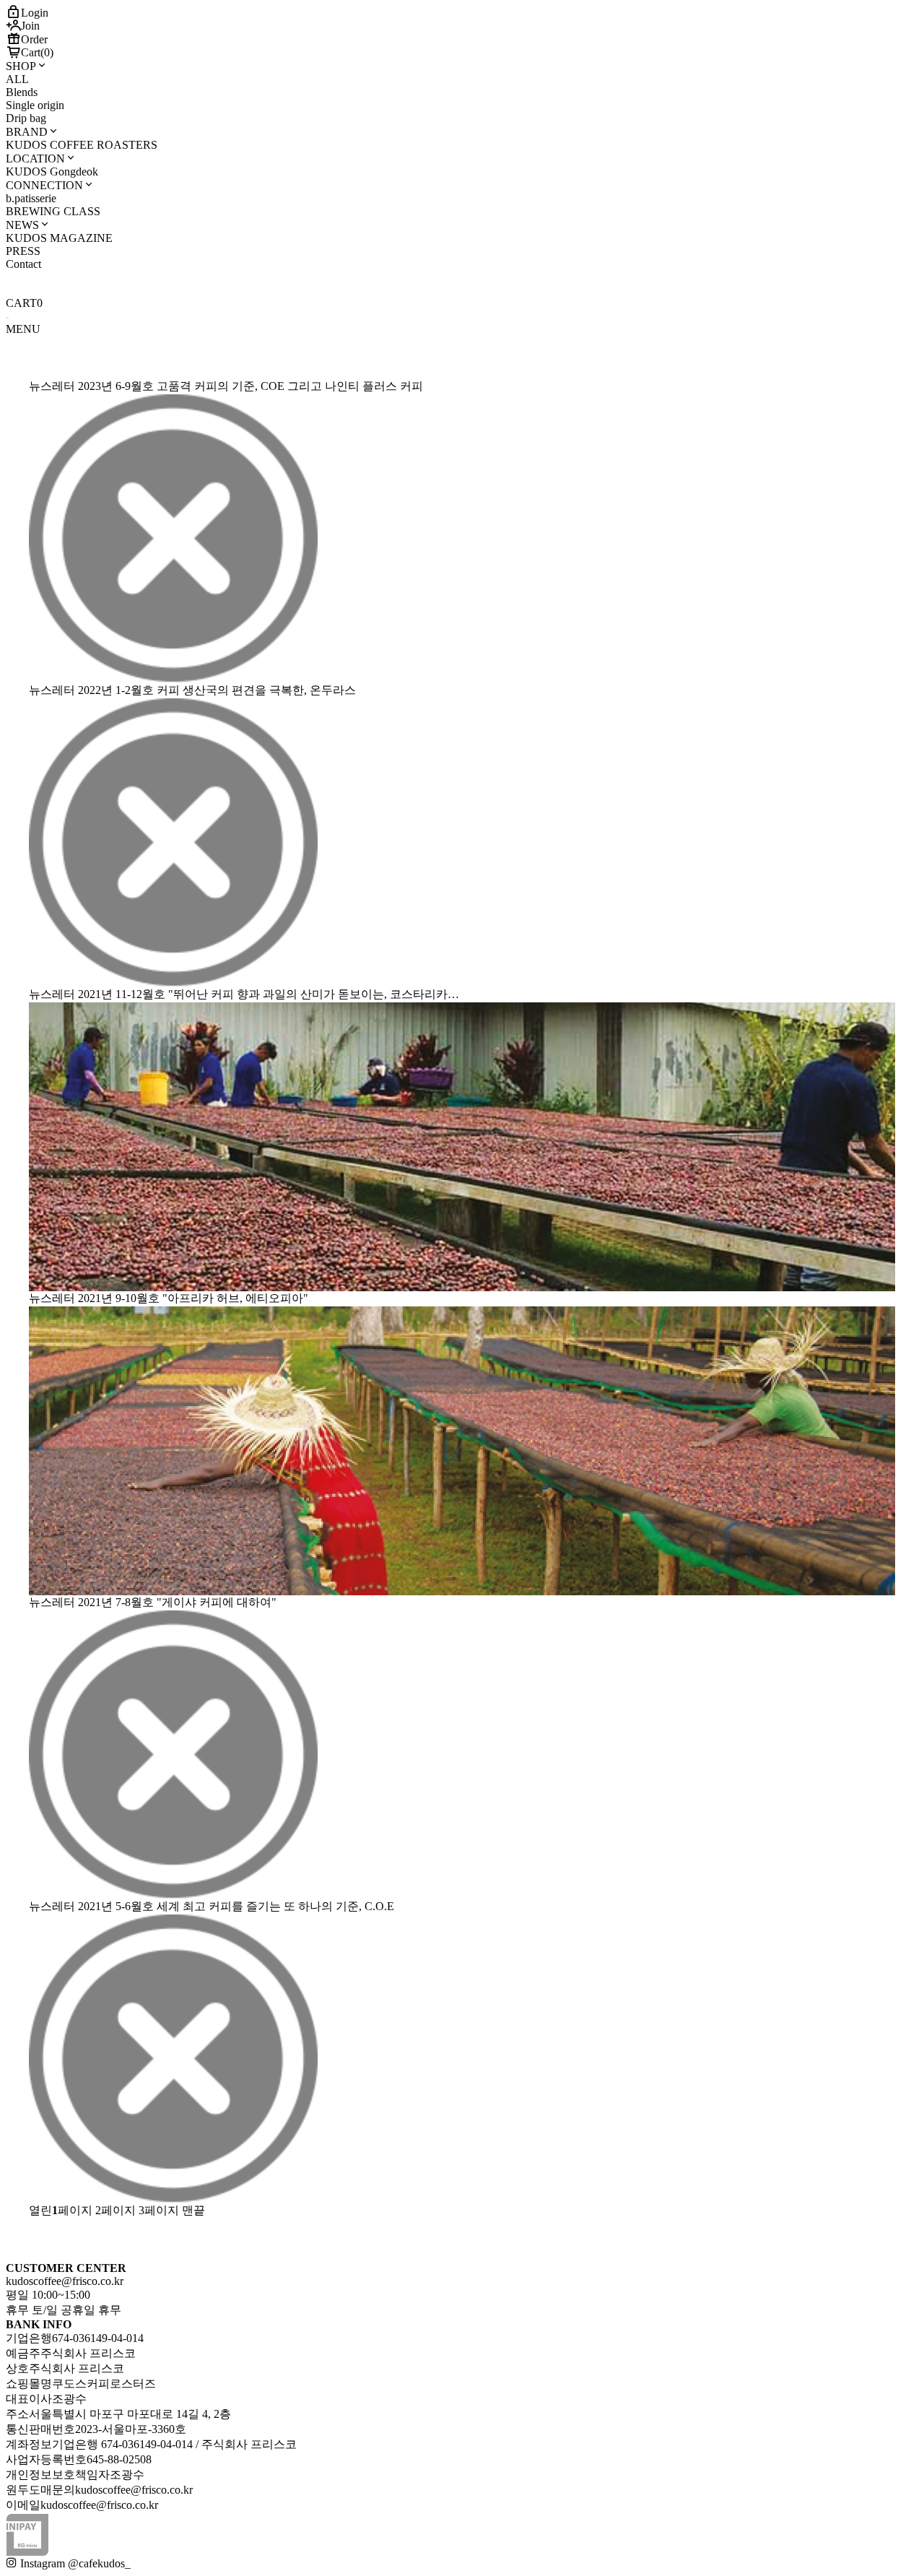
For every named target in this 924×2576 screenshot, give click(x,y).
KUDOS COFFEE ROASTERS (82, 145)
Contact (23, 264)
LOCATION (35, 159)
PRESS (23, 251)
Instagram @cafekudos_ (74, 2563)
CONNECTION (44, 185)
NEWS (22, 225)
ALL (17, 79)
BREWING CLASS (53, 211)
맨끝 (193, 2210)
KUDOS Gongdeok (52, 172)
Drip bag (26, 118)
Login (35, 13)
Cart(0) (37, 52)
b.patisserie (31, 198)
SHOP (21, 66)
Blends (22, 92)
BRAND (27, 132)
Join (30, 26)
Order (34, 39)
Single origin (35, 105)
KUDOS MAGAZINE (59, 238)
